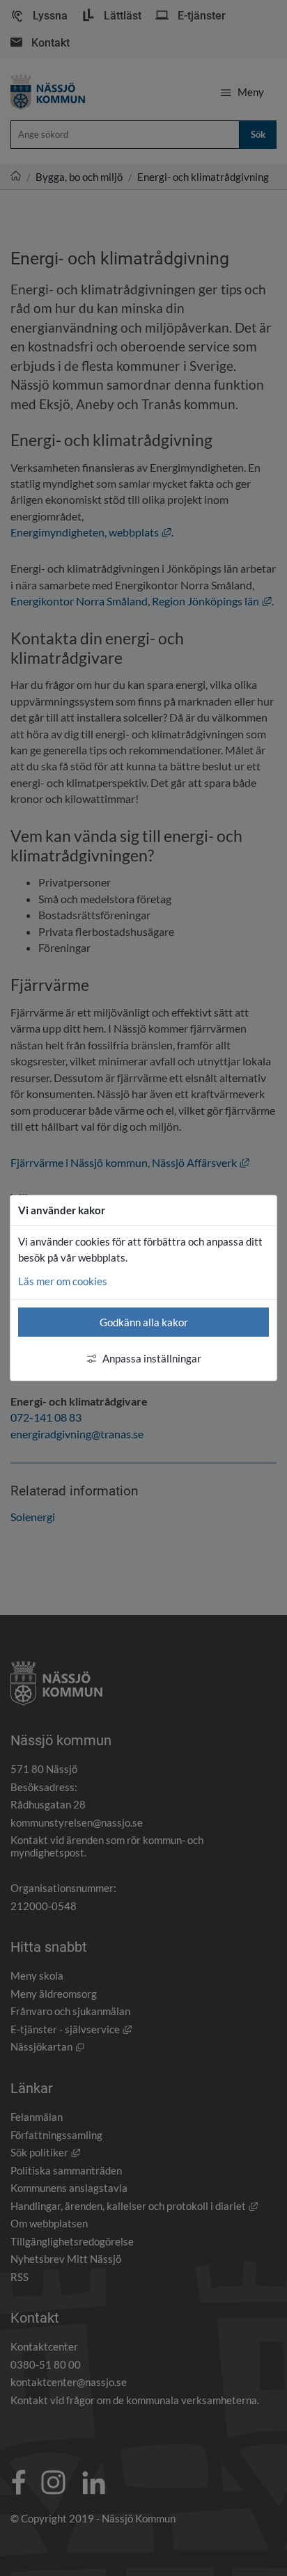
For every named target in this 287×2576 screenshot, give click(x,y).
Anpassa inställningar (152, 1358)
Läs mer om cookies (63, 1281)
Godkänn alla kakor (144, 1322)
